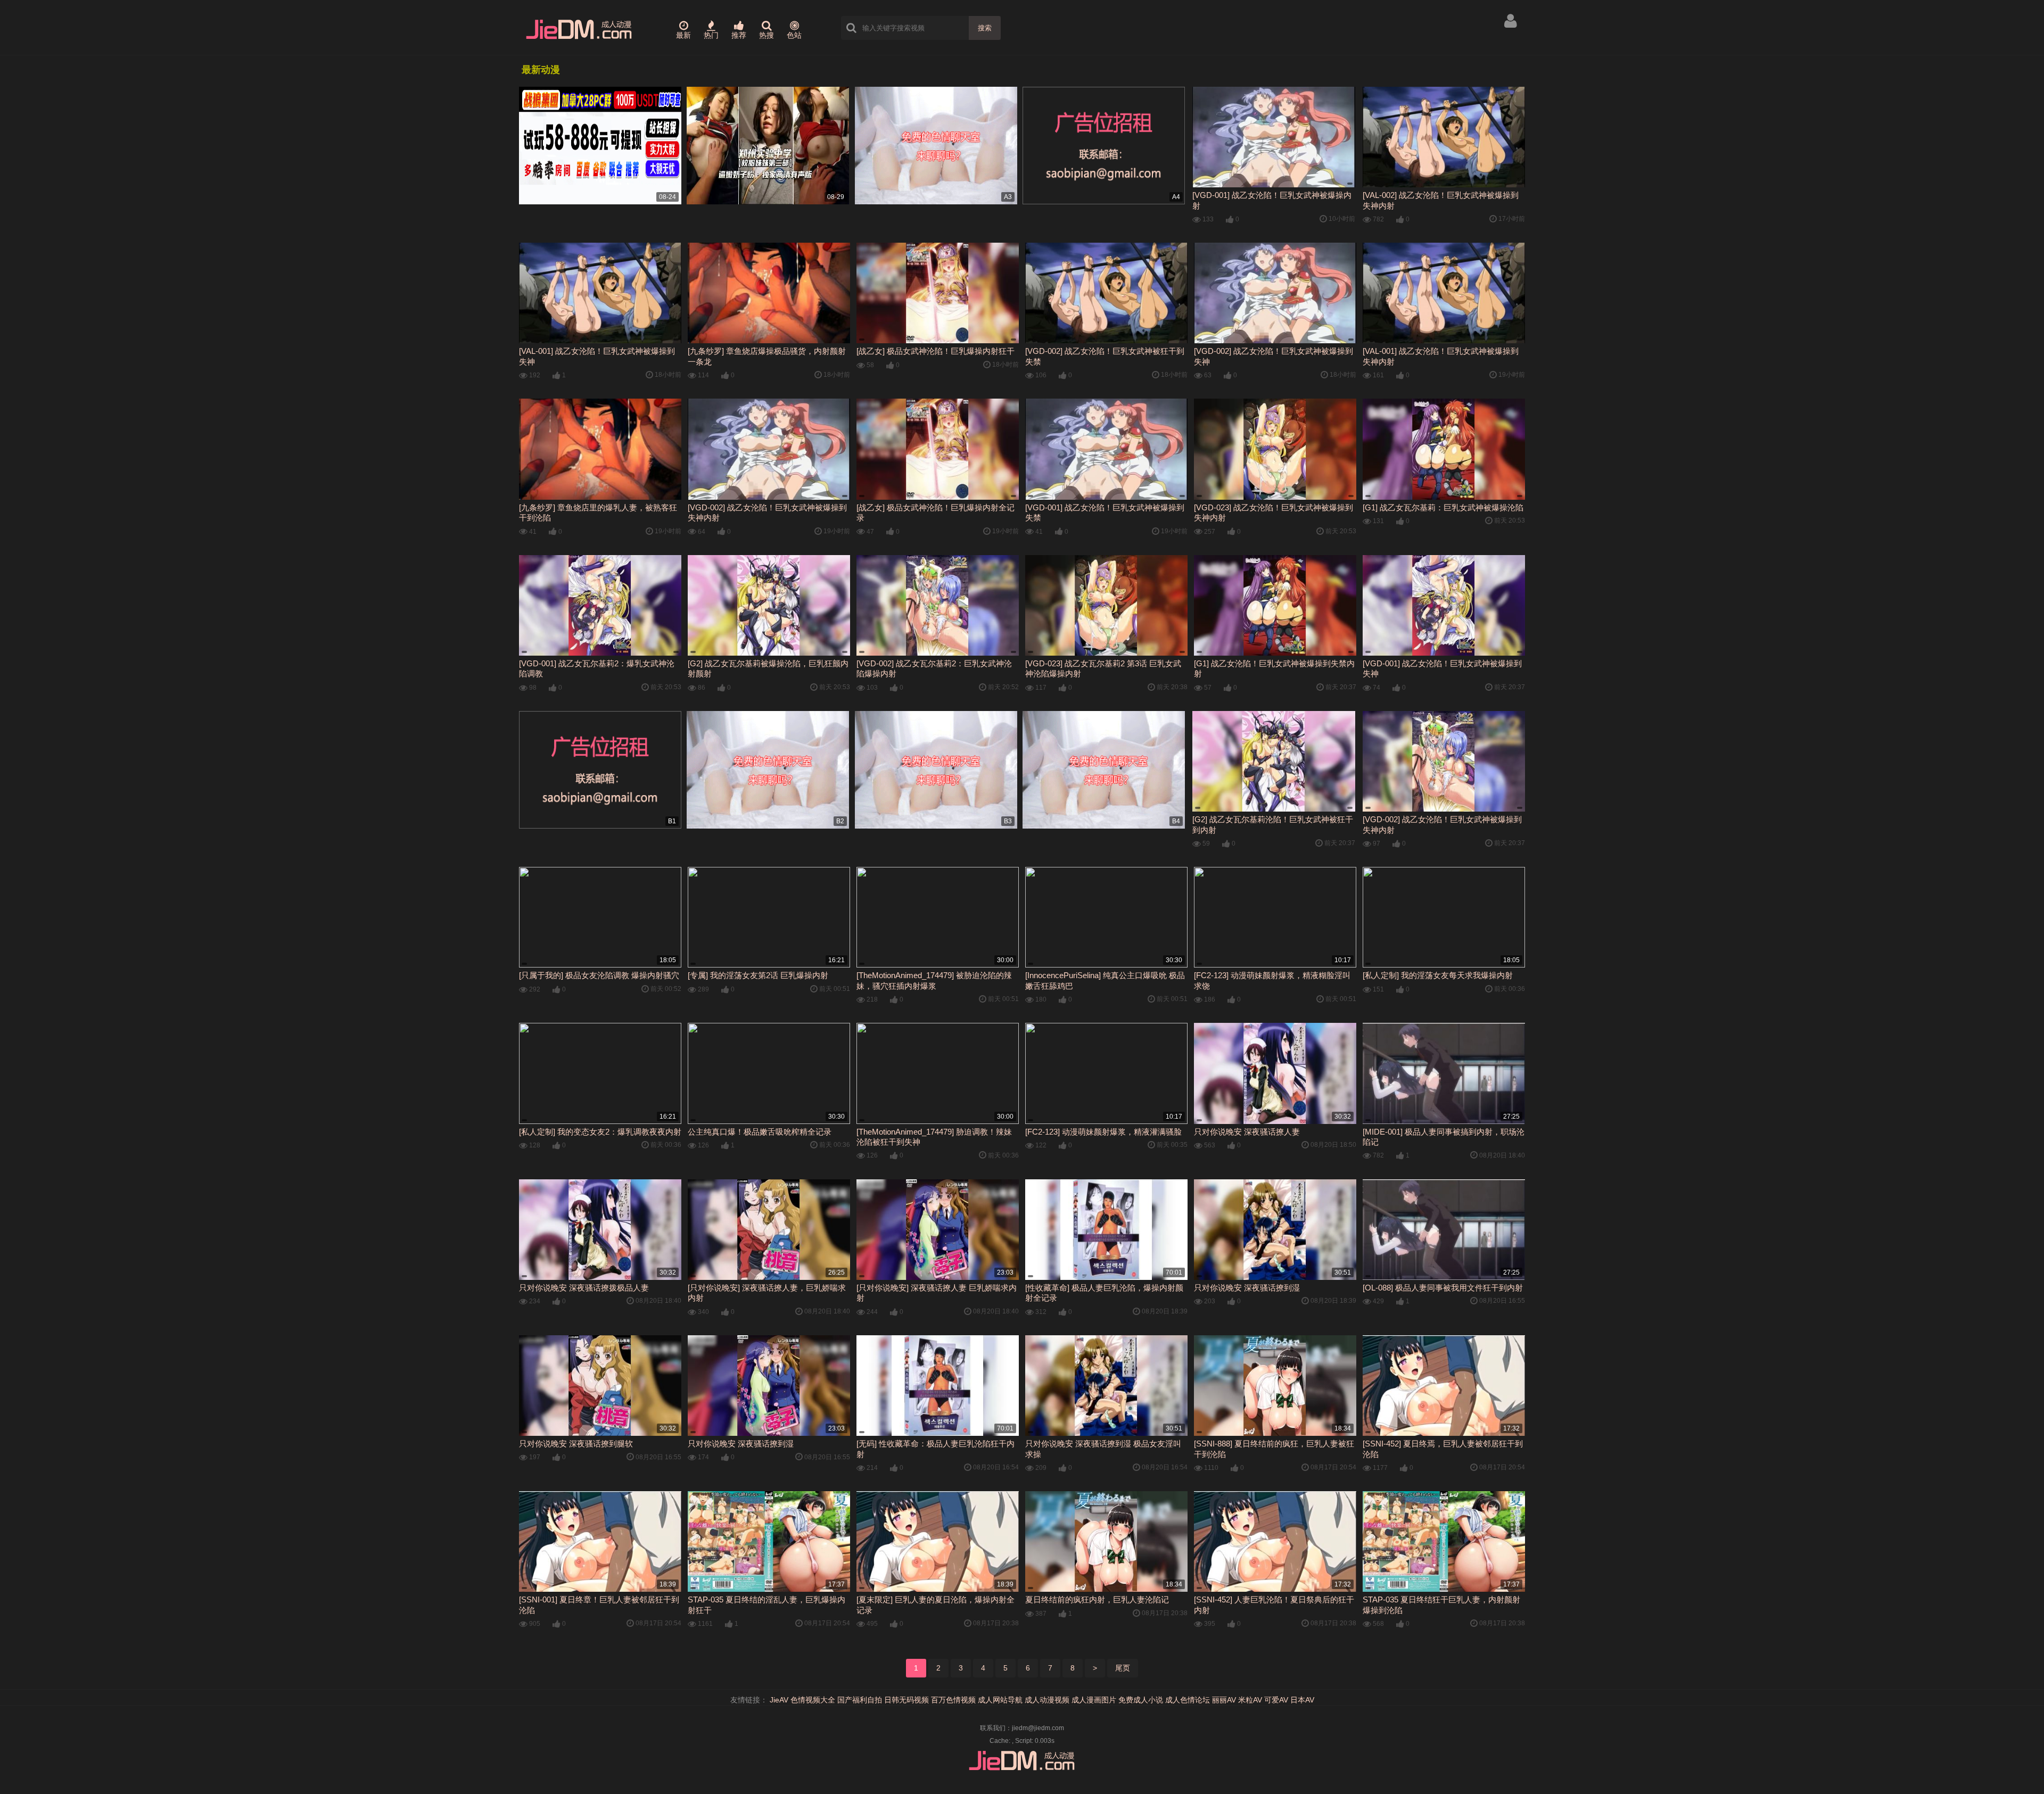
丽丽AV (1224, 1700)
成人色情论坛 (1188, 1700)
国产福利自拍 (860, 1700)
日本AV (1302, 1700)
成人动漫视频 (1047, 1700)
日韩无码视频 (906, 1700)
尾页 (1123, 1668)
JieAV (779, 1700)
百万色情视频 (953, 1700)
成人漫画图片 (1094, 1700)
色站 (794, 35)
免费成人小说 (1141, 1700)
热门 (711, 35)
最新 (683, 35)
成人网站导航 (1000, 1700)
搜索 (985, 28)
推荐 (739, 35)
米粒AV (1250, 1700)
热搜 (767, 35)
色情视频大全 (813, 1700)
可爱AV (1276, 1700)
